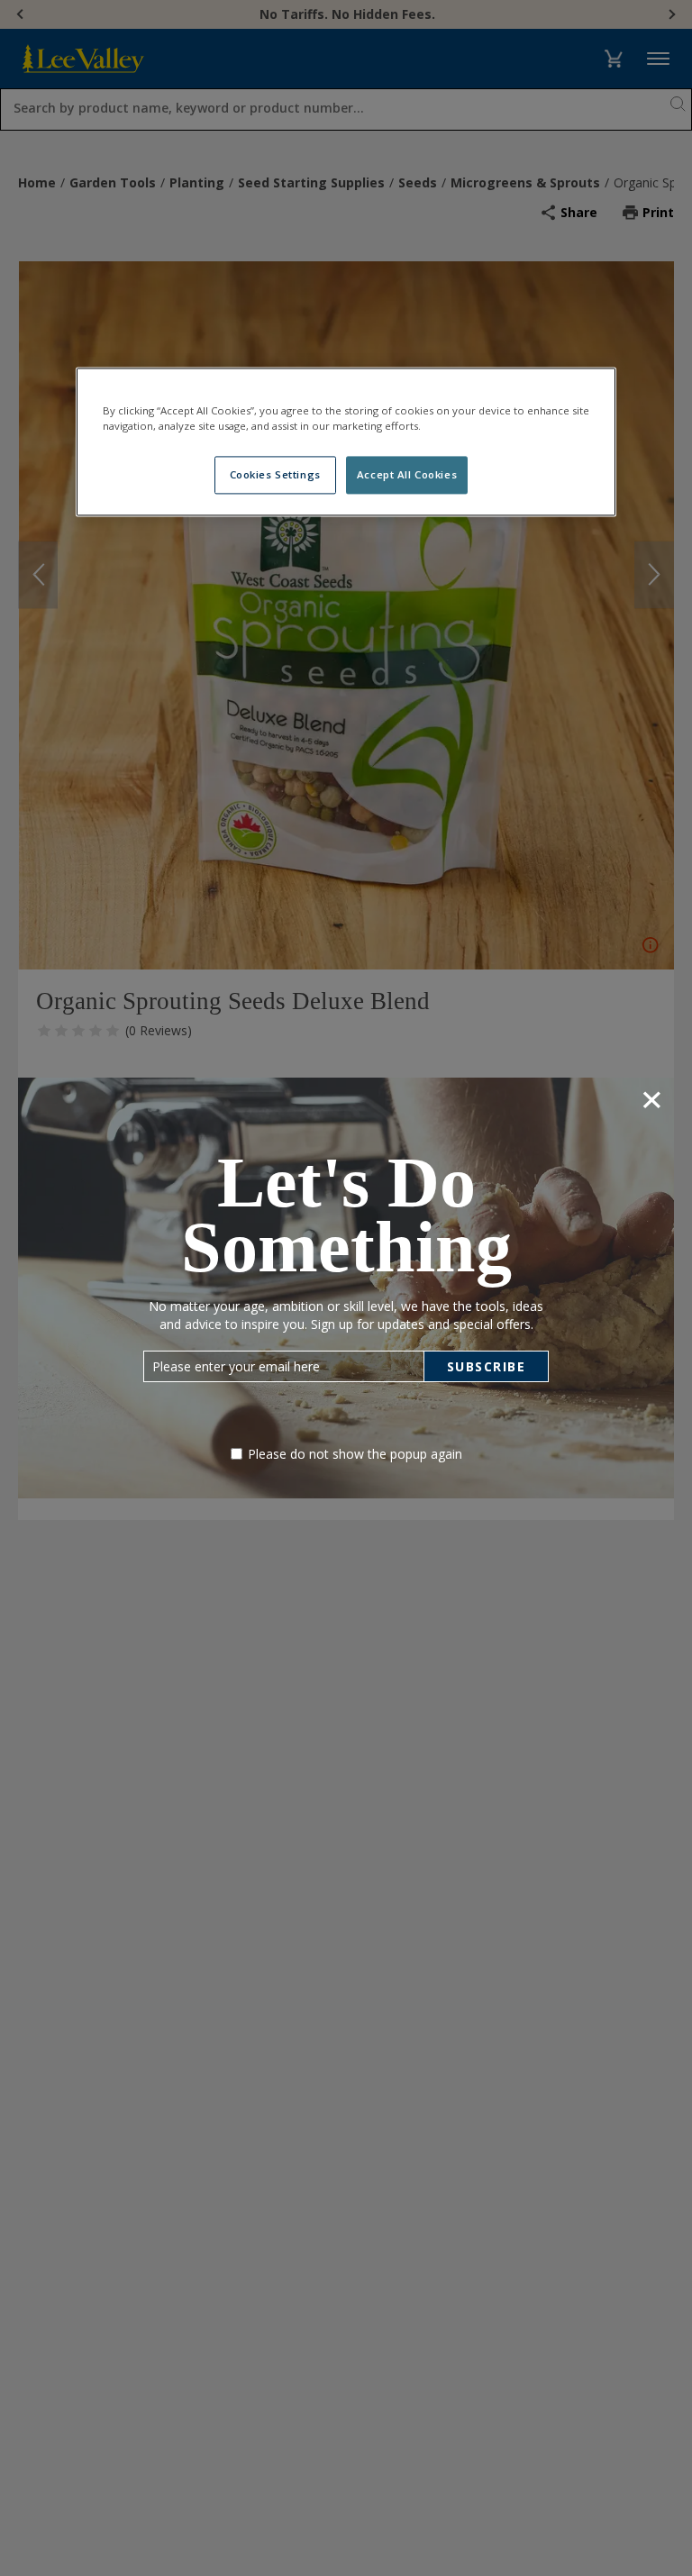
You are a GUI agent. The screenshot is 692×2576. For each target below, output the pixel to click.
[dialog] (346, 1288)
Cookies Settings (275, 474)
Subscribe (487, 1366)
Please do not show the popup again (355, 1454)
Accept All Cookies (407, 474)
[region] (346, 441)
